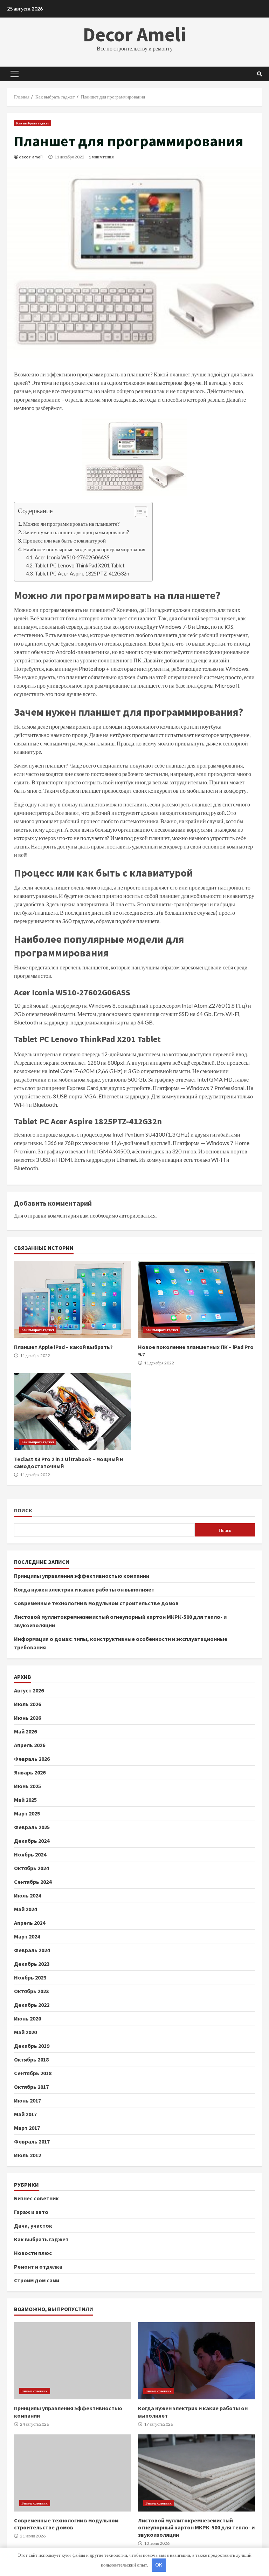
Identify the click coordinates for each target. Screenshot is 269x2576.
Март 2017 (27, 2128)
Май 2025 (25, 1800)
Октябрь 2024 (31, 1868)
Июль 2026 (27, 1704)
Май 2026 (25, 1731)
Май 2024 (25, 1909)
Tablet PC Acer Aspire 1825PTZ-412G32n (82, 574)
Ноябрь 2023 (30, 1977)
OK (159, 2565)
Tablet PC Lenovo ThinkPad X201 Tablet (80, 565)
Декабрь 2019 (32, 2046)
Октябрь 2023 (31, 1991)
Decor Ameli (134, 34)
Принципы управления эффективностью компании (82, 1576)
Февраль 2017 (32, 2141)
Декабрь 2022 (32, 2005)
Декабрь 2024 (32, 1841)
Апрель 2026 (30, 1745)
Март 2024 (27, 1936)
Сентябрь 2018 (33, 2073)
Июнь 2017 (27, 2100)
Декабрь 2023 (32, 1964)
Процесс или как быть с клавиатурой (64, 540)
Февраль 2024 (32, 1950)
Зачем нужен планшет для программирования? (76, 532)
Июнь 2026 (27, 1718)
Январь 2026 (30, 1772)
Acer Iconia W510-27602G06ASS (72, 557)
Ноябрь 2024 (30, 1854)
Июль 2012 (27, 2155)
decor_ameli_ (32, 157)
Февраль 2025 (32, 1827)
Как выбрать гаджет (33, 123)
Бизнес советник (36, 2198)
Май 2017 (25, 2114)
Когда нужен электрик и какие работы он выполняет (84, 1589)
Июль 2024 (27, 1895)
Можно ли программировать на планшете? (71, 524)
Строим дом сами (37, 2280)
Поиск (23, 1510)
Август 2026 (29, 1690)
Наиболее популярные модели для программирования (84, 549)
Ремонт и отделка (38, 2267)
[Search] (260, 74)
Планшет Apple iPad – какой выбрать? (73, 1300)
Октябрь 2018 (31, 2059)
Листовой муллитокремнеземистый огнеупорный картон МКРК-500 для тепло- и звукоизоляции (196, 2473)
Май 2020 (25, 2032)
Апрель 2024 (30, 1923)
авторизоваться (137, 1215)
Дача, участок (33, 2226)
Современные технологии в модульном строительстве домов (96, 1603)
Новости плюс (33, 2253)
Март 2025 (27, 1813)
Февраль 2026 (32, 1759)
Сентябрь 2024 (33, 1882)
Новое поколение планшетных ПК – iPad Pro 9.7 (196, 1300)
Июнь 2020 (27, 2018)
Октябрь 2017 (31, 2087)
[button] (137, 513)
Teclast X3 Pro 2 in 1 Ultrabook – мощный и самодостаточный (73, 1412)
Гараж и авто (31, 2212)
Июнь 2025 (27, 1786)
